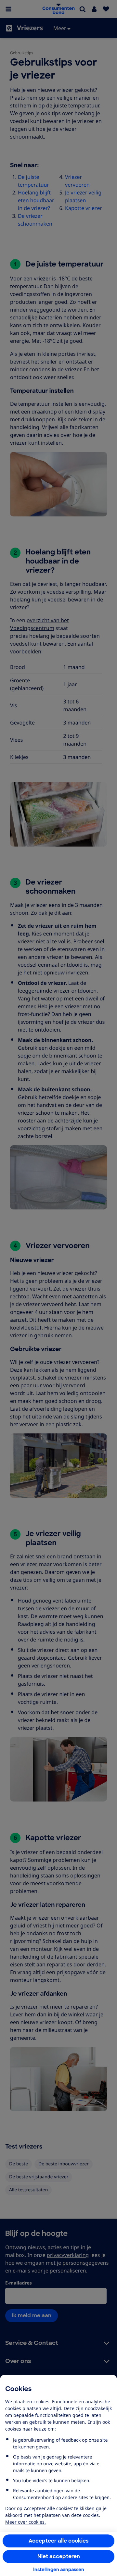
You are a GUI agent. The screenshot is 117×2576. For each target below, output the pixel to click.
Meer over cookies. (26, 2522)
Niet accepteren (59, 2556)
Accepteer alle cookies (59, 2541)
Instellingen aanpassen (59, 2570)
